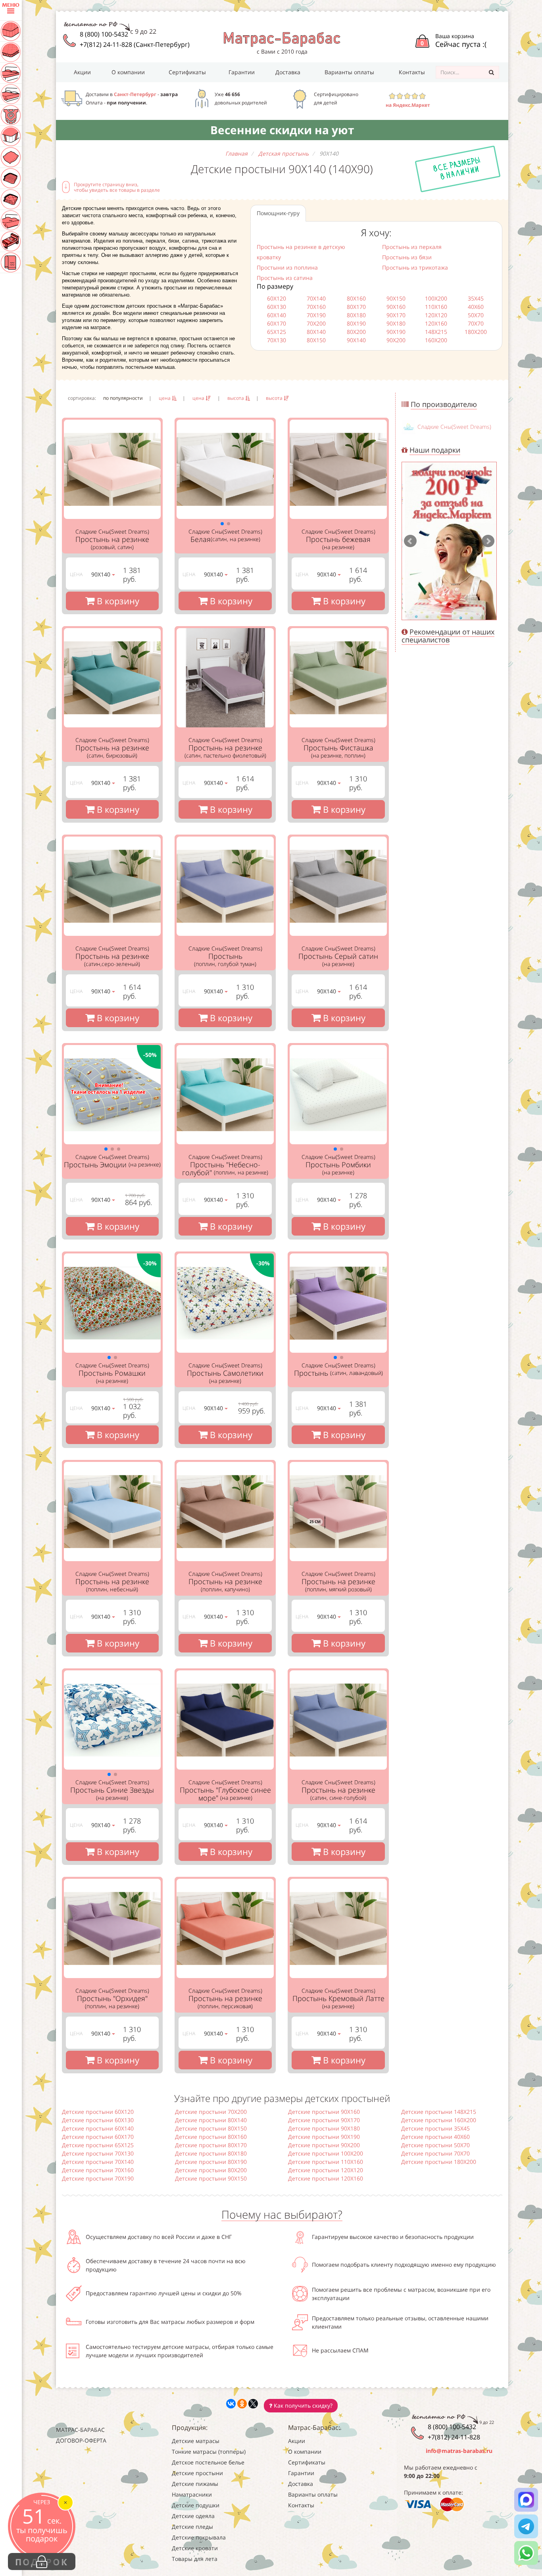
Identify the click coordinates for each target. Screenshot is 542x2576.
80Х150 (316, 340)
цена (165, 398)
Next (488, 541)
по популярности (123, 398)
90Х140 (356, 340)
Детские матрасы (196, 2441)
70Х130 (277, 340)
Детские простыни (197, 2473)
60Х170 (277, 323)
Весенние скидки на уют (282, 130)
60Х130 (277, 307)
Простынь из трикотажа (415, 267)
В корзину (117, 601)
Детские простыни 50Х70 (435, 2145)
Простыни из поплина (287, 267)
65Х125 (277, 332)
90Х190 (396, 332)
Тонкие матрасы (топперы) (209, 2452)
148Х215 (436, 332)
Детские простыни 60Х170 (98, 2137)
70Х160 (316, 307)
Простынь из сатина (285, 278)
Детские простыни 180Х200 (439, 2162)
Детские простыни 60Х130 (98, 2120)
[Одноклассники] (242, 2404)
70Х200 (316, 323)
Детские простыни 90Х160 (324, 2112)
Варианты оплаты (349, 72)
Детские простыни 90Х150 (211, 2178)
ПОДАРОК (42, 2562)
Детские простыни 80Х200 (211, 2170)
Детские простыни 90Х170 (324, 2120)
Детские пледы (192, 2527)
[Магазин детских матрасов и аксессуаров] (282, 39)
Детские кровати (195, 2548)
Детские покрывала (199, 2537)
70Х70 (476, 323)
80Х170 (356, 307)
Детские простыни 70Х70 (435, 2153)
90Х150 (396, 298)
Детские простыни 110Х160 (326, 2162)
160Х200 (436, 340)
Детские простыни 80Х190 (211, 2162)
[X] (253, 2404)
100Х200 (436, 298)
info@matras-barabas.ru (459, 2451)
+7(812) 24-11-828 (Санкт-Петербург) (135, 44)
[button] (222, 524)
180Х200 (476, 332)
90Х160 (396, 307)
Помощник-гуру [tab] (278, 213)
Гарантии (242, 72)
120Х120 (436, 315)
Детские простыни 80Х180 (211, 2153)
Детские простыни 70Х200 (211, 2112)
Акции (82, 72)
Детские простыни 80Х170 (211, 2145)
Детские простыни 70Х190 (98, 2178)
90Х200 (396, 340)
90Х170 (396, 315)
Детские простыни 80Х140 (211, 2120)
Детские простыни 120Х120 (326, 2170)
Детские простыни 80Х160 (211, 2137)
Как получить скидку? (302, 2405)
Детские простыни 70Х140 (98, 2162)
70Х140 (316, 298)
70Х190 (316, 315)
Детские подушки (196, 2505)
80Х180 (356, 315)
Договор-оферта (81, 2440)
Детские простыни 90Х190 (324, 2137)
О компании (128, 72)
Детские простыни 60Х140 (98, 2128)
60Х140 (277, 315)
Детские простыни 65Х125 (98, 2145)
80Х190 (356, 323)
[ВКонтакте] (231, 2404)
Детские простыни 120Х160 (326, 2178)
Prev (410, 541)
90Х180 (396, 323)
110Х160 (436, 307)
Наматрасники (192, 2494)
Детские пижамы (195, 2484)
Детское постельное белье (208, 2462)
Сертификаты (187, 72)
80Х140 (316, 332)
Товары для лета (195, 2559)
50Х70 (476, 315)
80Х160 (356, 298)
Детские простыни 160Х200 (439, 2120)
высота (236, 398)
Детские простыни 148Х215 (439, 2112)
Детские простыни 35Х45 (435, 2128)
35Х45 (476, 298)
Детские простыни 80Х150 (211, 2128)
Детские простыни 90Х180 (324, 2128)
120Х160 (436, 323)
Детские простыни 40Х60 (435, 2137)
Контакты (412, 72)
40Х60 (476, 307)
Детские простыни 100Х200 (326, 2153)
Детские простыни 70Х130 (98, 2153)
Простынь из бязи (407, 257)
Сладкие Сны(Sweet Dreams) (454, 427)
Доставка (288, 72)
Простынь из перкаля (412, 247)
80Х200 (356, 332)
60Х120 (277, 298)
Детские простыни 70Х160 (98, 2170)
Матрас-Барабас (80, 2430)
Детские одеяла (193, 2516)
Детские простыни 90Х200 (324, 2145)
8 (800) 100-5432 (104, 34)
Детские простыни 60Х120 (98, 2112)
